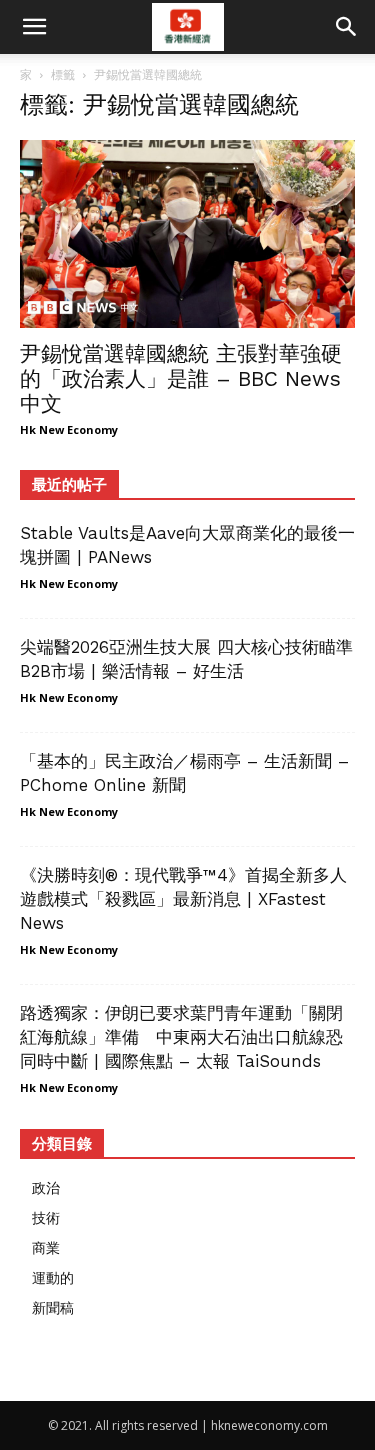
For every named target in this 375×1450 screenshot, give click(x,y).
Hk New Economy (69, 429)
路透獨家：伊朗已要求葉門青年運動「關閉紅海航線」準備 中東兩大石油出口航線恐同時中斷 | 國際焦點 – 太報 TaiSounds (181, 1037)
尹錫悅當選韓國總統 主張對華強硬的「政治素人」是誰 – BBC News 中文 (181, 378)
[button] (347, 27)
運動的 (53, 1277)
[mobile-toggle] (34, 27)
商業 (46, 1247)
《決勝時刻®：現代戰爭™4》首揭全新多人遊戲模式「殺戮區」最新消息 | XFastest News (183, 899)
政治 (46, 1187)
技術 (46, 1217)
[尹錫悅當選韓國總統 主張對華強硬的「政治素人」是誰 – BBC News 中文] (187, 234)
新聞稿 (53, 1307)
